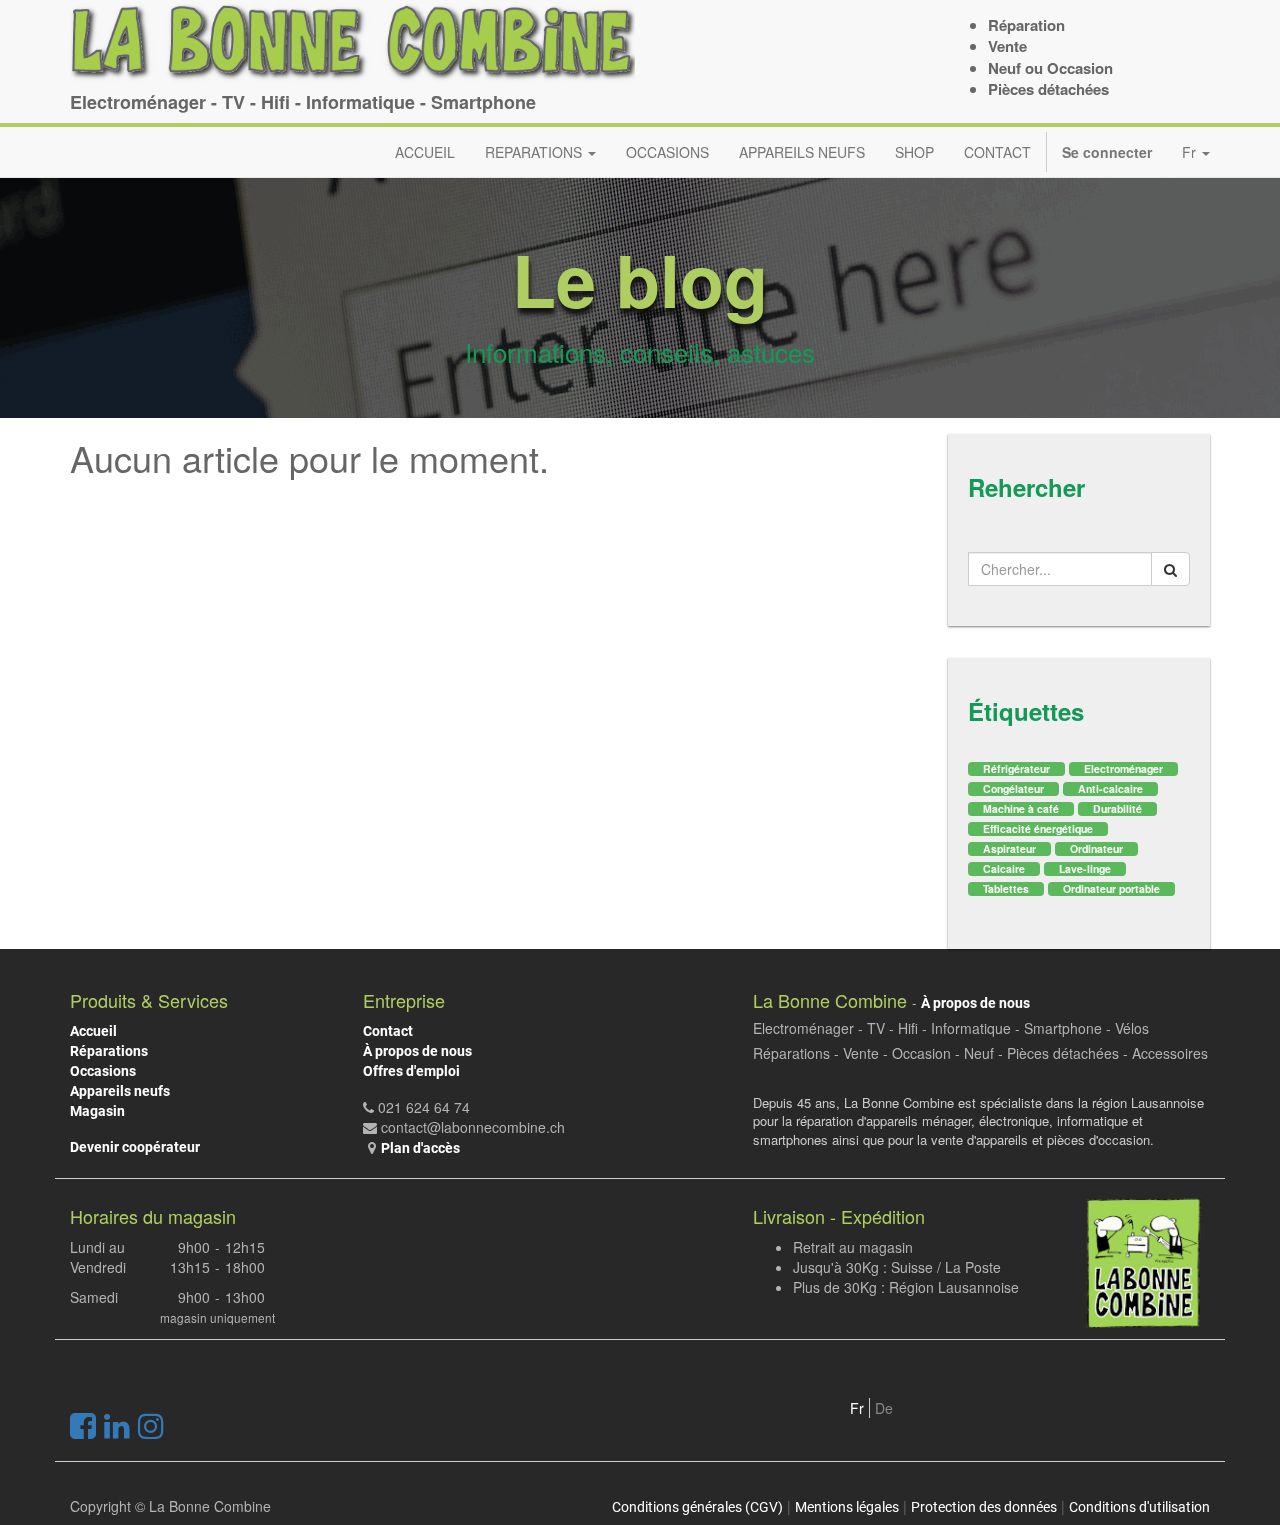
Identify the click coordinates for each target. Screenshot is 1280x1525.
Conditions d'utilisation (1139, 1507)
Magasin (97, 1111)
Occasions (103, 1071)
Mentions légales (847, 1507)
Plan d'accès (420, 1148)
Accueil (93, 1031)
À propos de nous (417, 1051)
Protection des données (984, 1507)
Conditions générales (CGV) (697, 1507)
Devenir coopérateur (135, 1147)
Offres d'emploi (411, 1071)
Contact (388, 1031)
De (884, 1408)
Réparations (109, 1051)
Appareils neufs (120, 1091)
